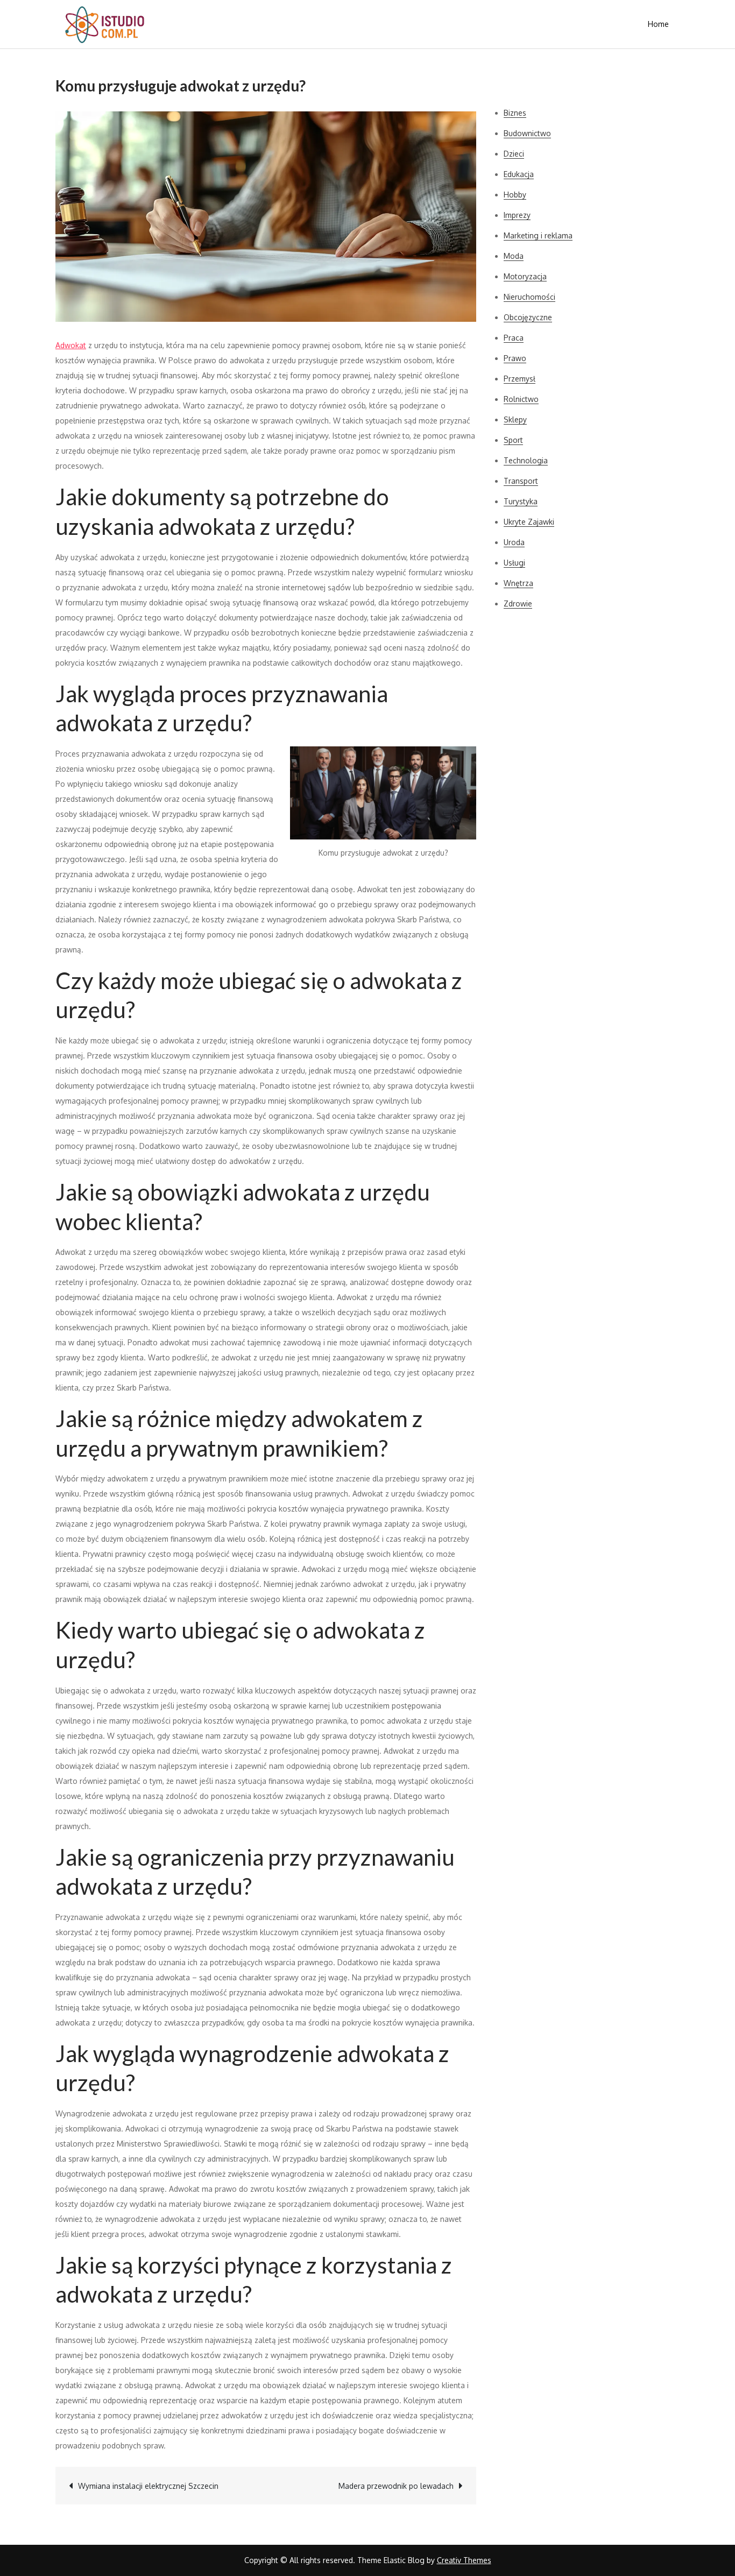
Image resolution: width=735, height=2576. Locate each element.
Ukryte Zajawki (529, 522)
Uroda (514, 542)
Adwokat (71, 345)
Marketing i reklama (538, 235)
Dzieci (514, 154)
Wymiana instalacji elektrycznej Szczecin (148, 2486)
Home (658, 24)
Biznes (515, 113)
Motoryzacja (525, 276)
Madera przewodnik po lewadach (396, 2486)
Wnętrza (518, 583)
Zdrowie (518, 604)
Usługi (514, 563)
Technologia (526, 460)
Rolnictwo (521, 399)
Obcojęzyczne (528, 317)
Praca (514, 338)
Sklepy (515, 419)
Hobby (515, 195)
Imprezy (517, 215)
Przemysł (520, 379)
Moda (514, 256)
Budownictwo (527, 133)
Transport (521, 481)
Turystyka (521, 501)
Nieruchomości (529, 297)
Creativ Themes (464, 2560)
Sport (513, 440)
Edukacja (519, 174)
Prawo (515, 358)
